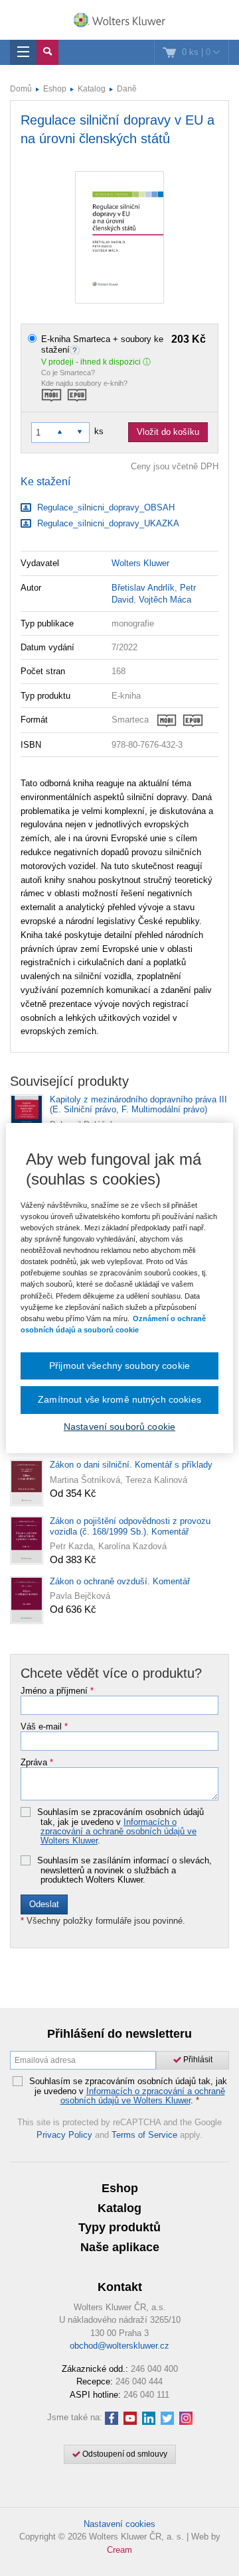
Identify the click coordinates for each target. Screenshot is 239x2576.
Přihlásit (197, 2060)
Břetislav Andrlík (143, 588)
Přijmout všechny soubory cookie (119, 1366)
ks (99, 431)
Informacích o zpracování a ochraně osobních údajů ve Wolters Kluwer (119, 1832)
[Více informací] (76, 350)
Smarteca (130, 720)
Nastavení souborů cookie (119, 1427)
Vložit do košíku (168, 432)
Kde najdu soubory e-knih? (84, 383)
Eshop (55, 89)
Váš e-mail (44, 1727)
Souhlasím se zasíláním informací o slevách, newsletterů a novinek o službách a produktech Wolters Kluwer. (124, 1870)
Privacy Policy (64, 2135)
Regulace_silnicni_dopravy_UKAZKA (107, 523)
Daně (127, 89)
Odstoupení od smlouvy (124, 2454)
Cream (119, 2550)
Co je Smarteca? (68, 373)
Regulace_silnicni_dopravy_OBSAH (105, 507)
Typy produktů (119, 2227)
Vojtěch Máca (165, 600)
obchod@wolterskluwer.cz (119, 2346)
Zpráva (37, 1763)
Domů (21, 89)
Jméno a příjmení (57, 1691)
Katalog (92, 89)
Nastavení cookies (119, 2524)
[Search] (47, 52)
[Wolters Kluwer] (119, 21)
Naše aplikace (120, 2247)
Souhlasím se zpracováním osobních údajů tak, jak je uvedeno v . (120, 1827)
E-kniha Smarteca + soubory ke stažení (123, 344)
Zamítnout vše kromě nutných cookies (119, 1399)
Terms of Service (144, 2135)
